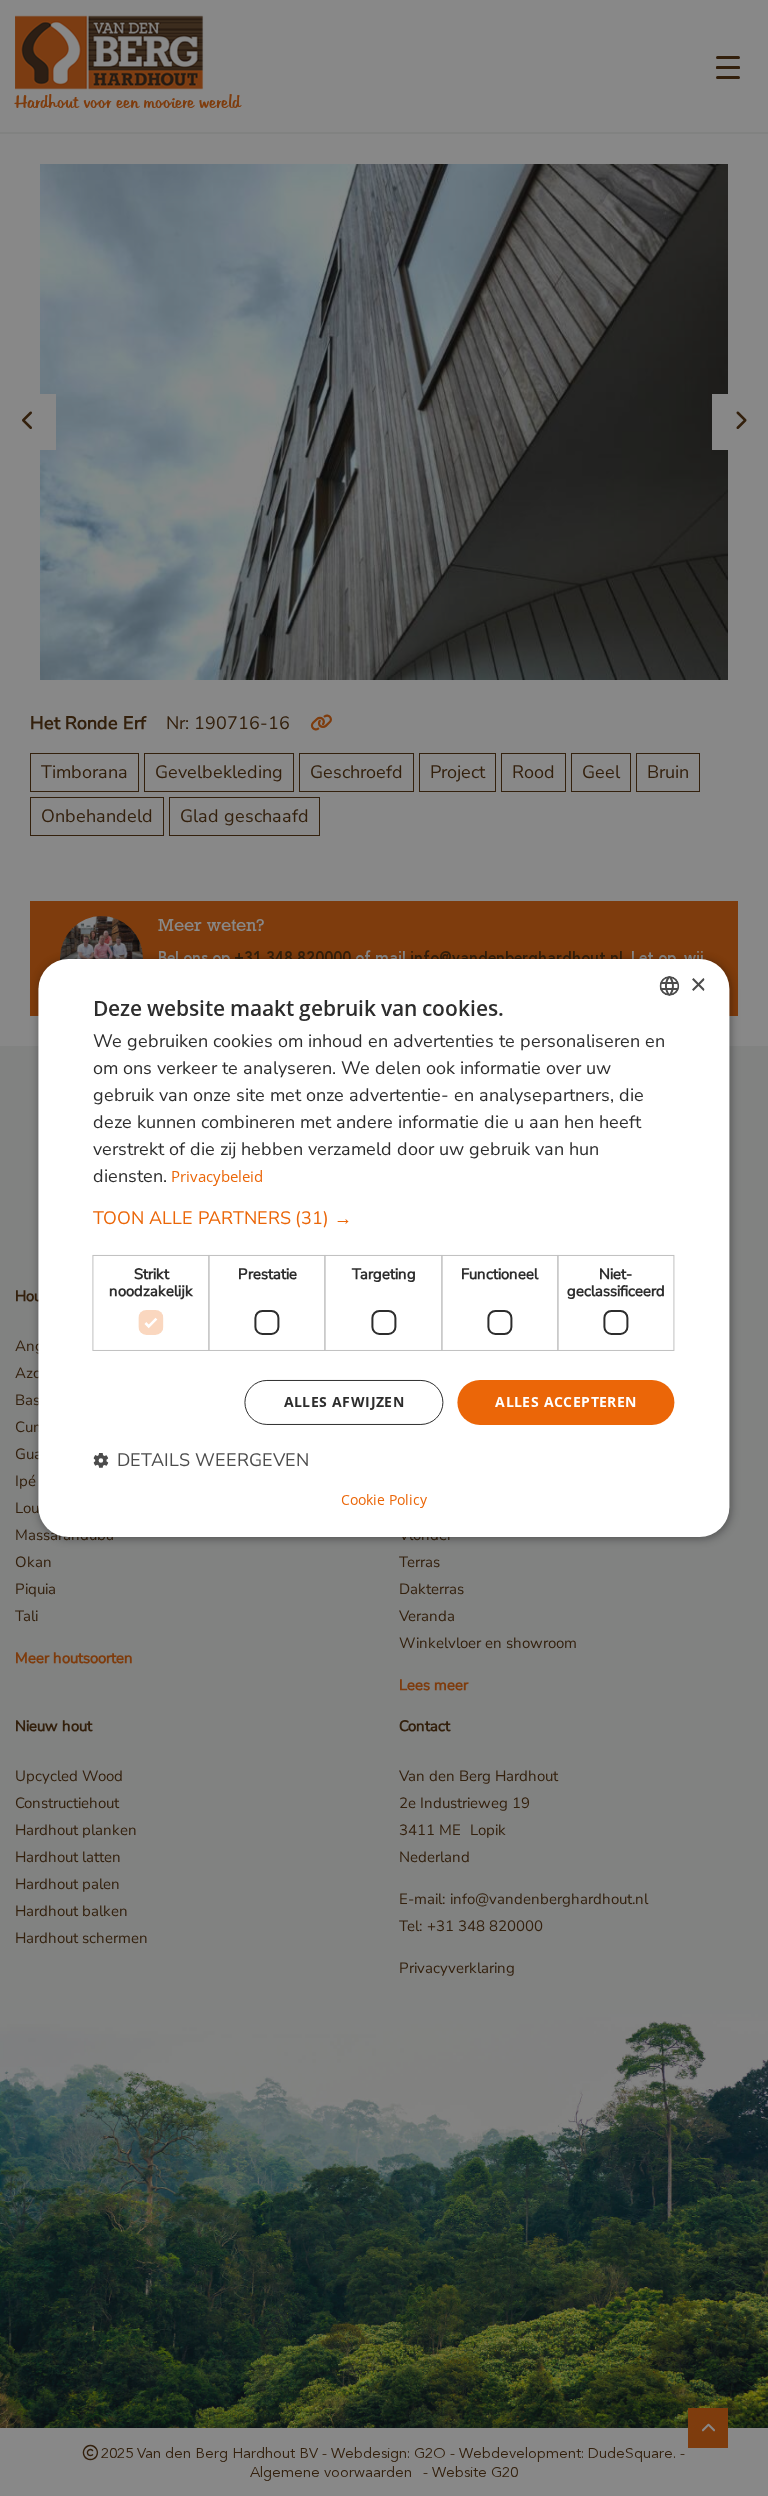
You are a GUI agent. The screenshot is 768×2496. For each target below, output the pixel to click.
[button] (383, 1218)
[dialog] (383, 1248)
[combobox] (670, 986)
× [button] (697, 984)
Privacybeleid (217, 1176)
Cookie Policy (384, 1500)
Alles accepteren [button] (565, 1401)
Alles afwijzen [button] (344, 1401)
